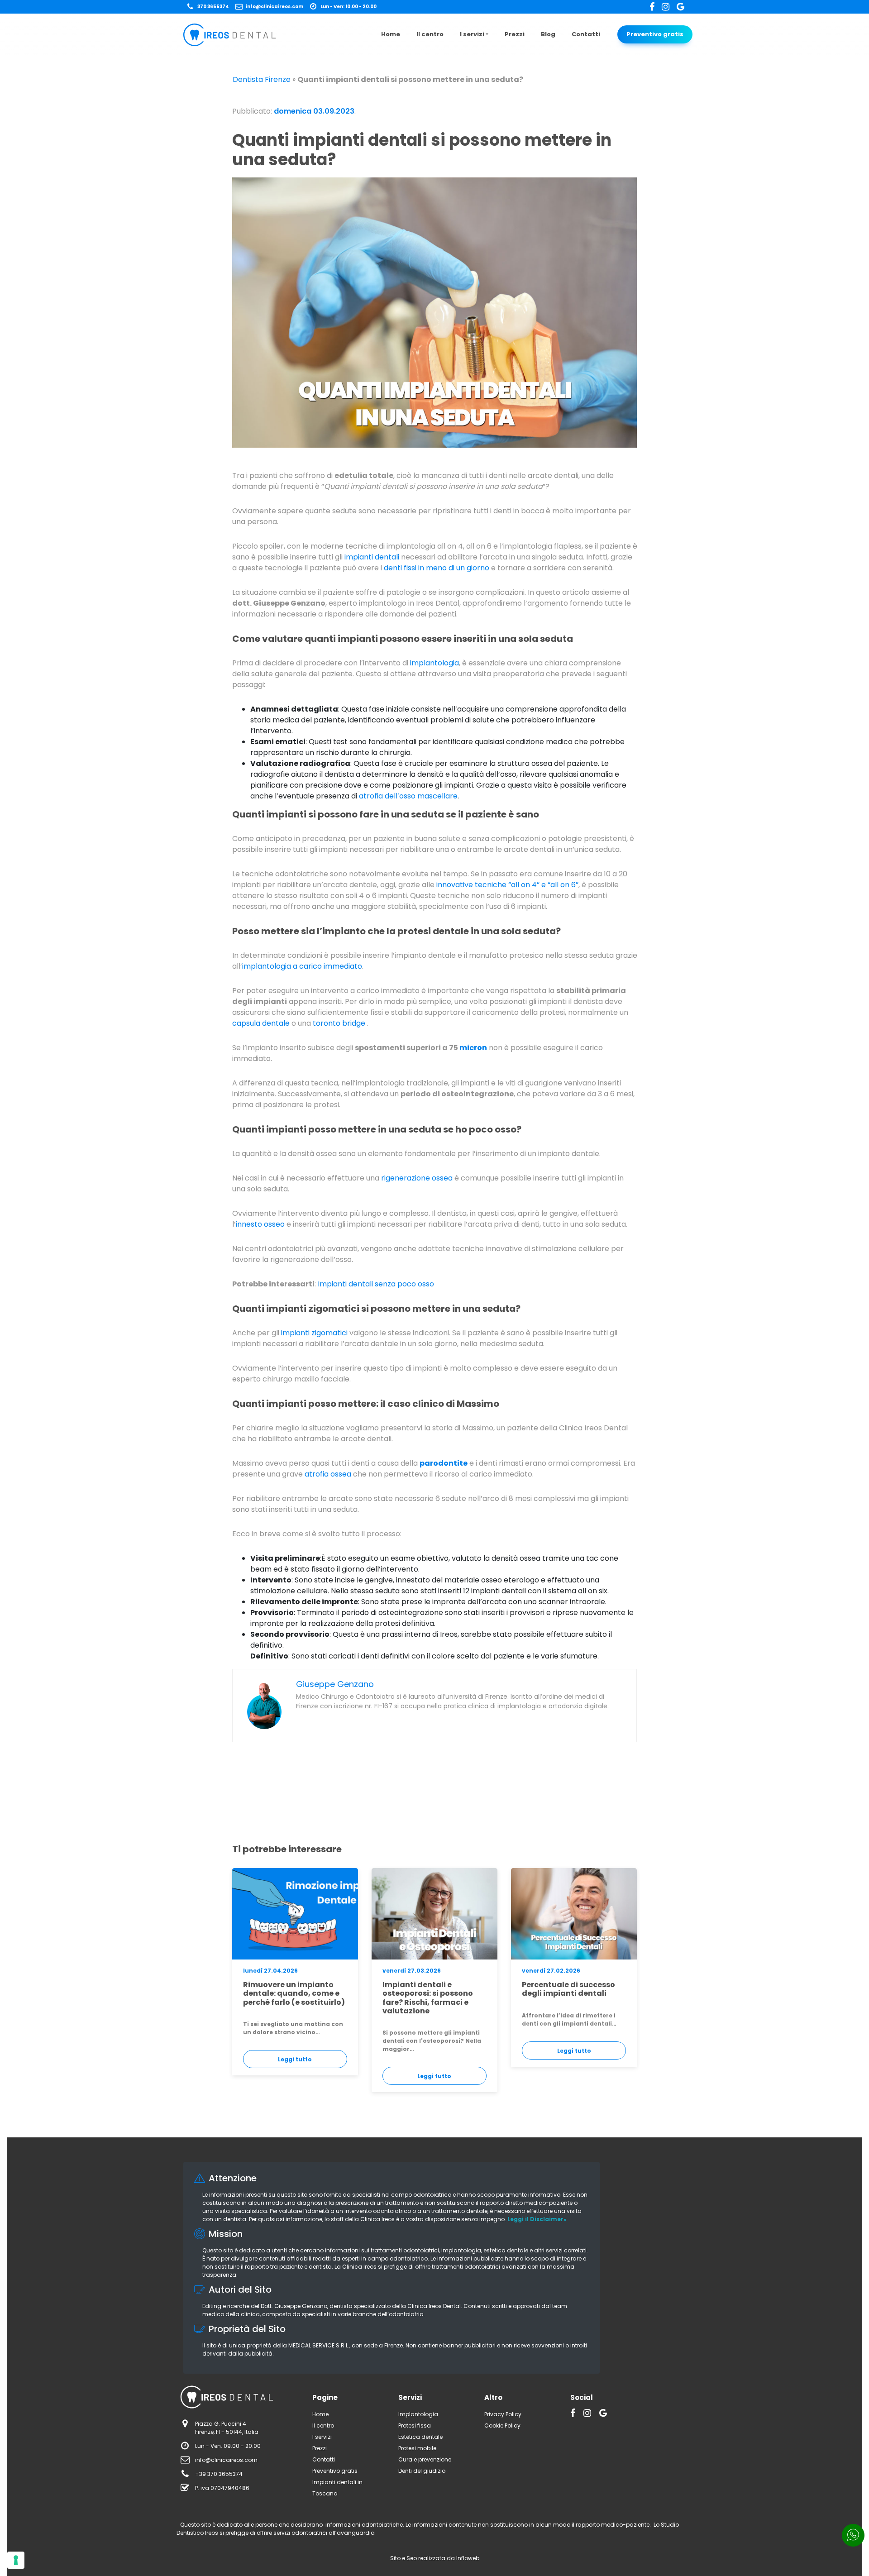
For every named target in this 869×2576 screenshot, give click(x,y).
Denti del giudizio (422, 2471)
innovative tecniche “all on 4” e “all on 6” (507, 885)
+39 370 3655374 (219, 2474)
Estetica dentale (420, 2437)
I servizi (472, 34)
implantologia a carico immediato (302, 966)
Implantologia (418, 2414)
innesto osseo (260, 1224)
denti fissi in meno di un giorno (437, 568)
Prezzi (515, 34)
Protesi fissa (415, 2425)
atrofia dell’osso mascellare (408, 796)
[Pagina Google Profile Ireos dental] (680, 7)
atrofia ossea (328, 1474)
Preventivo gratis (655, 34)
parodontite (444, 1463)
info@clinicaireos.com (275, 7)
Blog (548, 34)
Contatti (586, 34)
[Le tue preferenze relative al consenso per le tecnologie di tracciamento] (16, 2560)
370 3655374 (213, 7)
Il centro (430, 34)
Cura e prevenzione (425, 2459)
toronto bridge (339, 1023)
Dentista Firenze (262, 79)
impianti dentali (372, 557)
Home (391, 34)
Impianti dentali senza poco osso (376, 1284)
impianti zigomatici (314, 1333)
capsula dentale (261, 1023)
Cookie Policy (502, 2425)
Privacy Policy (503, 2414)
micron (473, 1048)
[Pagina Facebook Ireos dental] (656, 7)
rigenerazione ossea (417, 1178)
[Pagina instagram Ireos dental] (669, 7)
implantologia (434, 663)
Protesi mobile (417, 2448)
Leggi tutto (295, 2059)
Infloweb (468, 2558)
